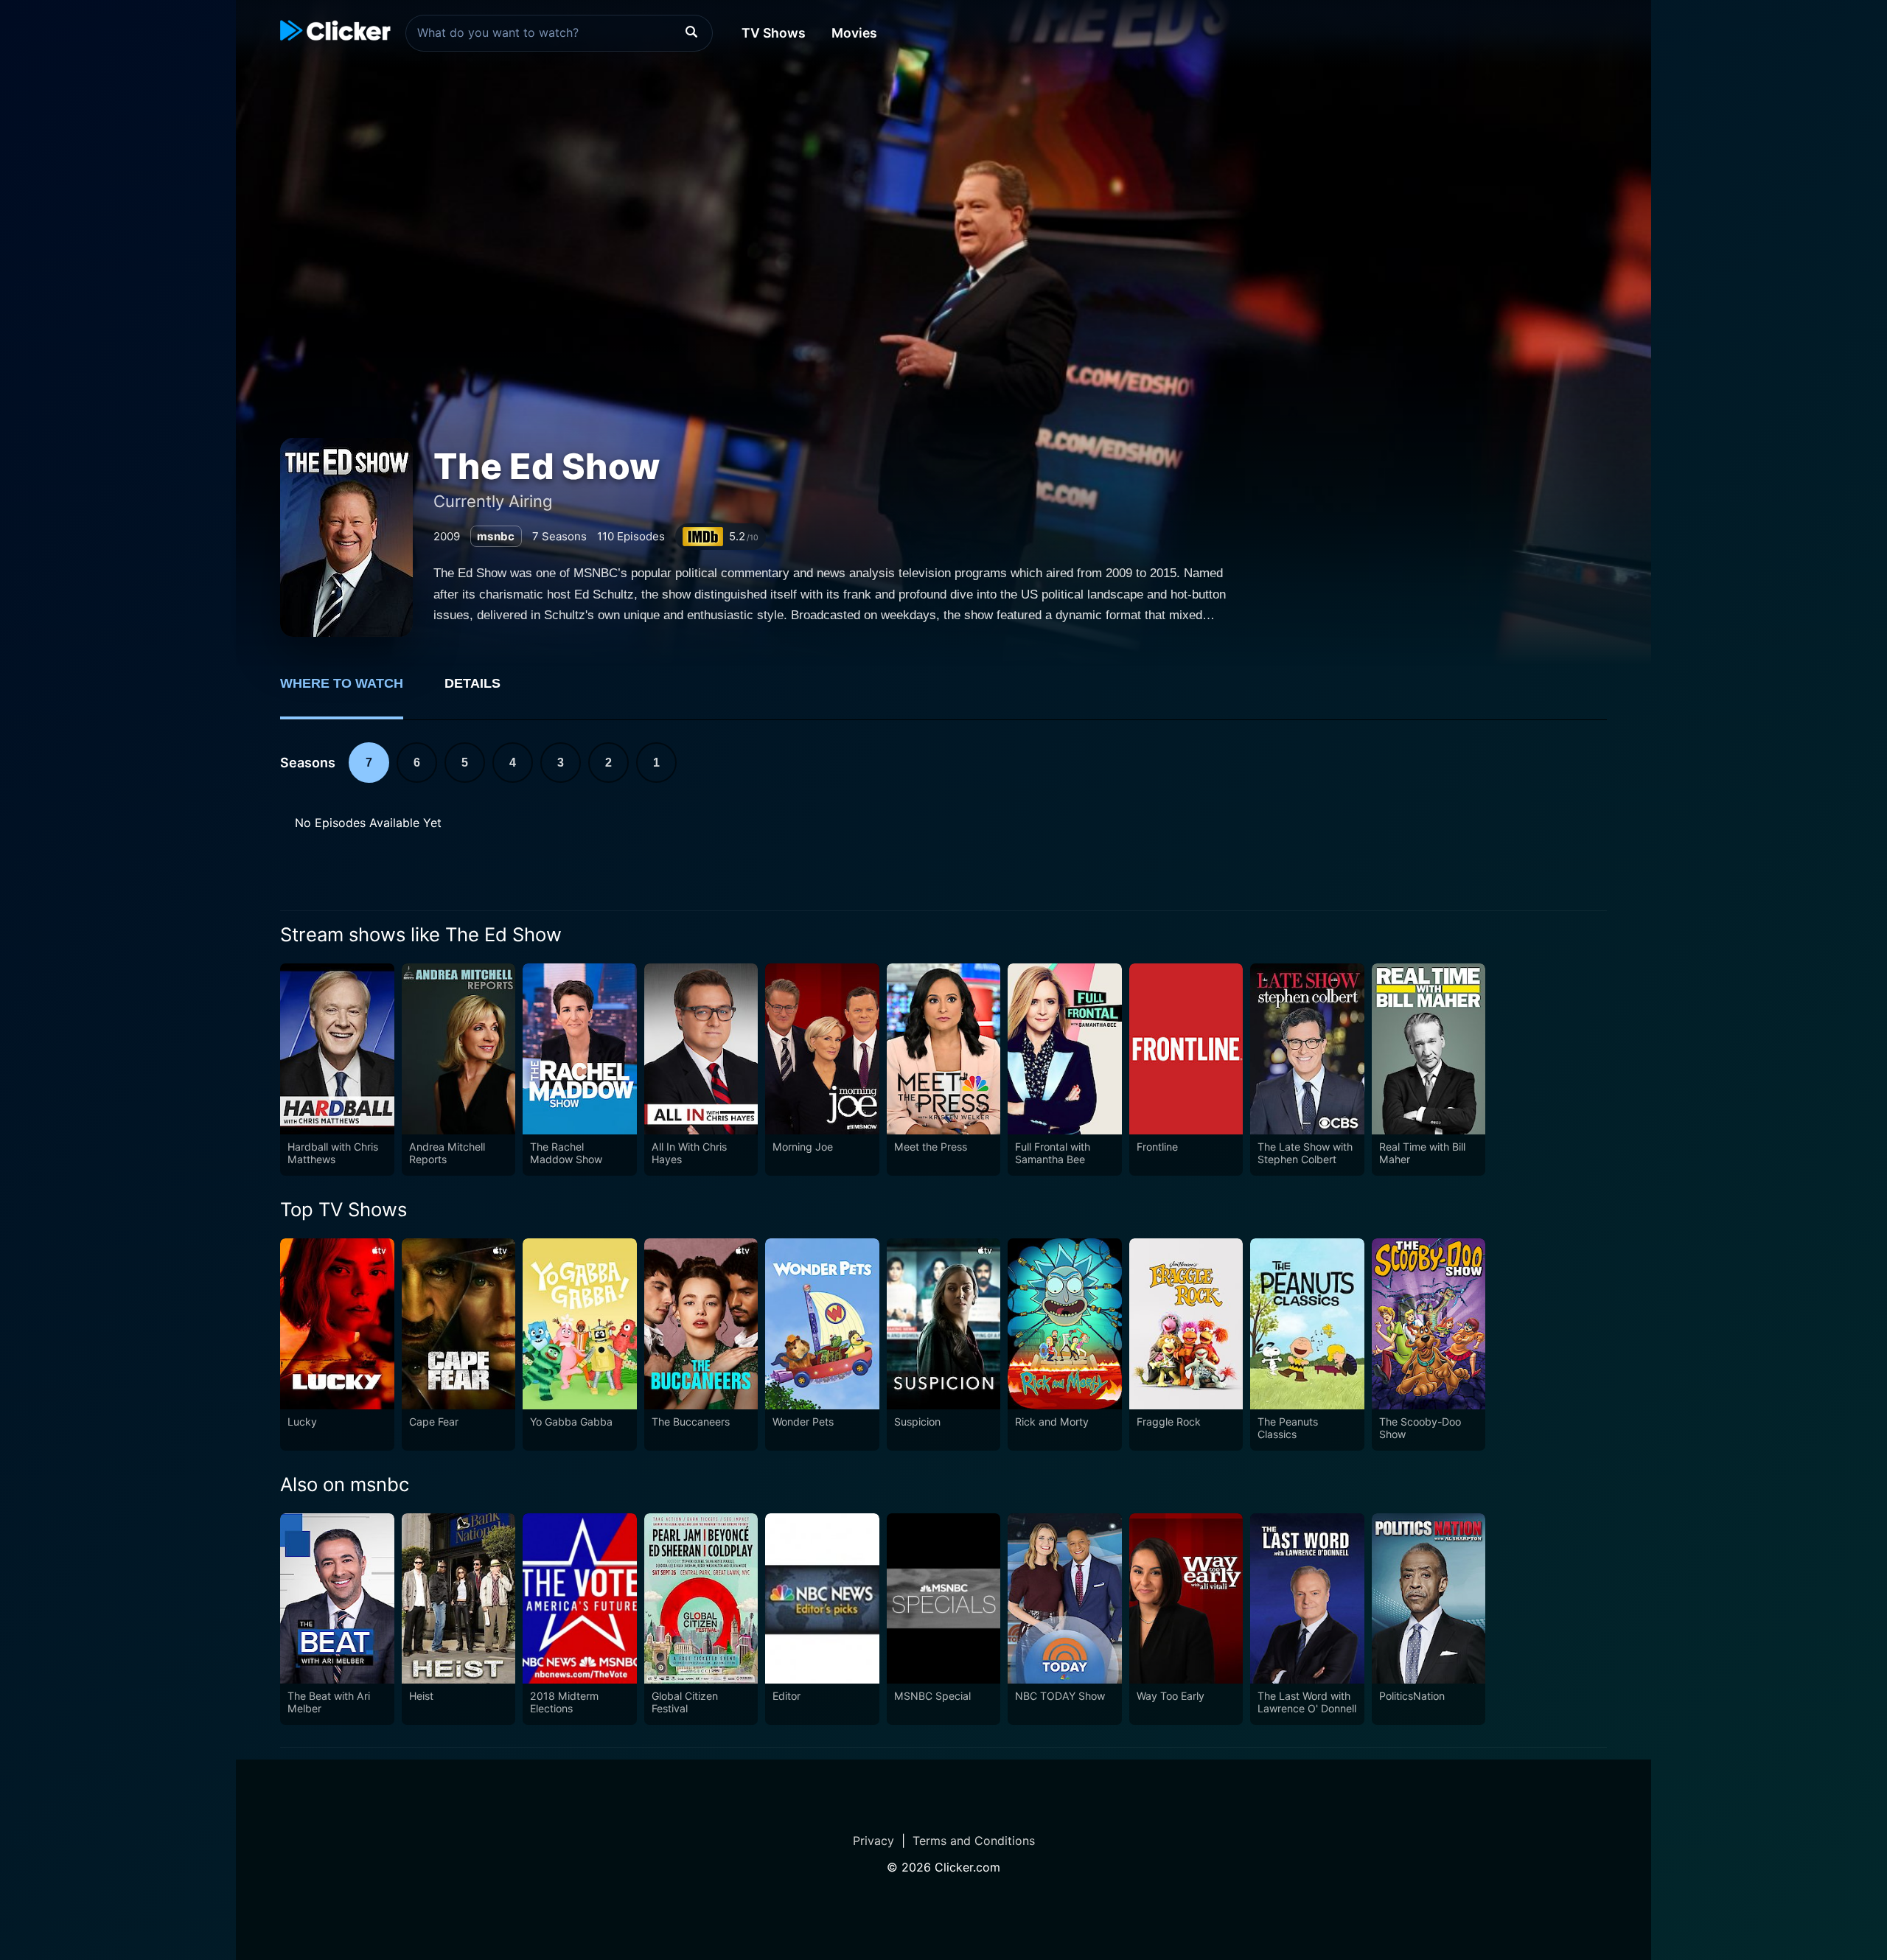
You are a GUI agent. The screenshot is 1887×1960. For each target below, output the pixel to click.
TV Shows (774, 33)
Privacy (873, 1841)
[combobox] (559, 33)
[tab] (352, 691)
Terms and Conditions (974, 1841)
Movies (854, 33)
